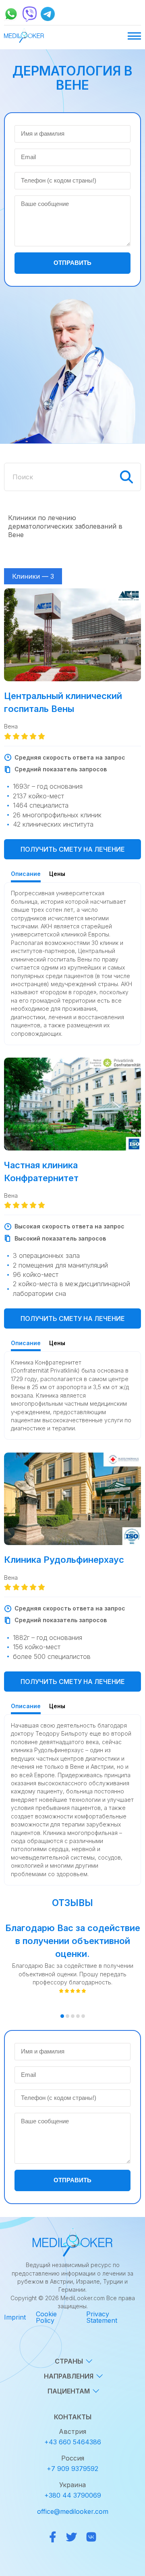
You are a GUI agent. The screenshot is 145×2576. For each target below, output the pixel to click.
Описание (26, 874)
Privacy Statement (102, 2317)
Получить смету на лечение (73, 849)
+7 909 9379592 (72, 2469)
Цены (57, 874)
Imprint (15, 2317)
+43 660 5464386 (73, 2442)
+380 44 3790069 (73, 2495)
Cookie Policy (46, 2317)
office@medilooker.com (73, 2511)
